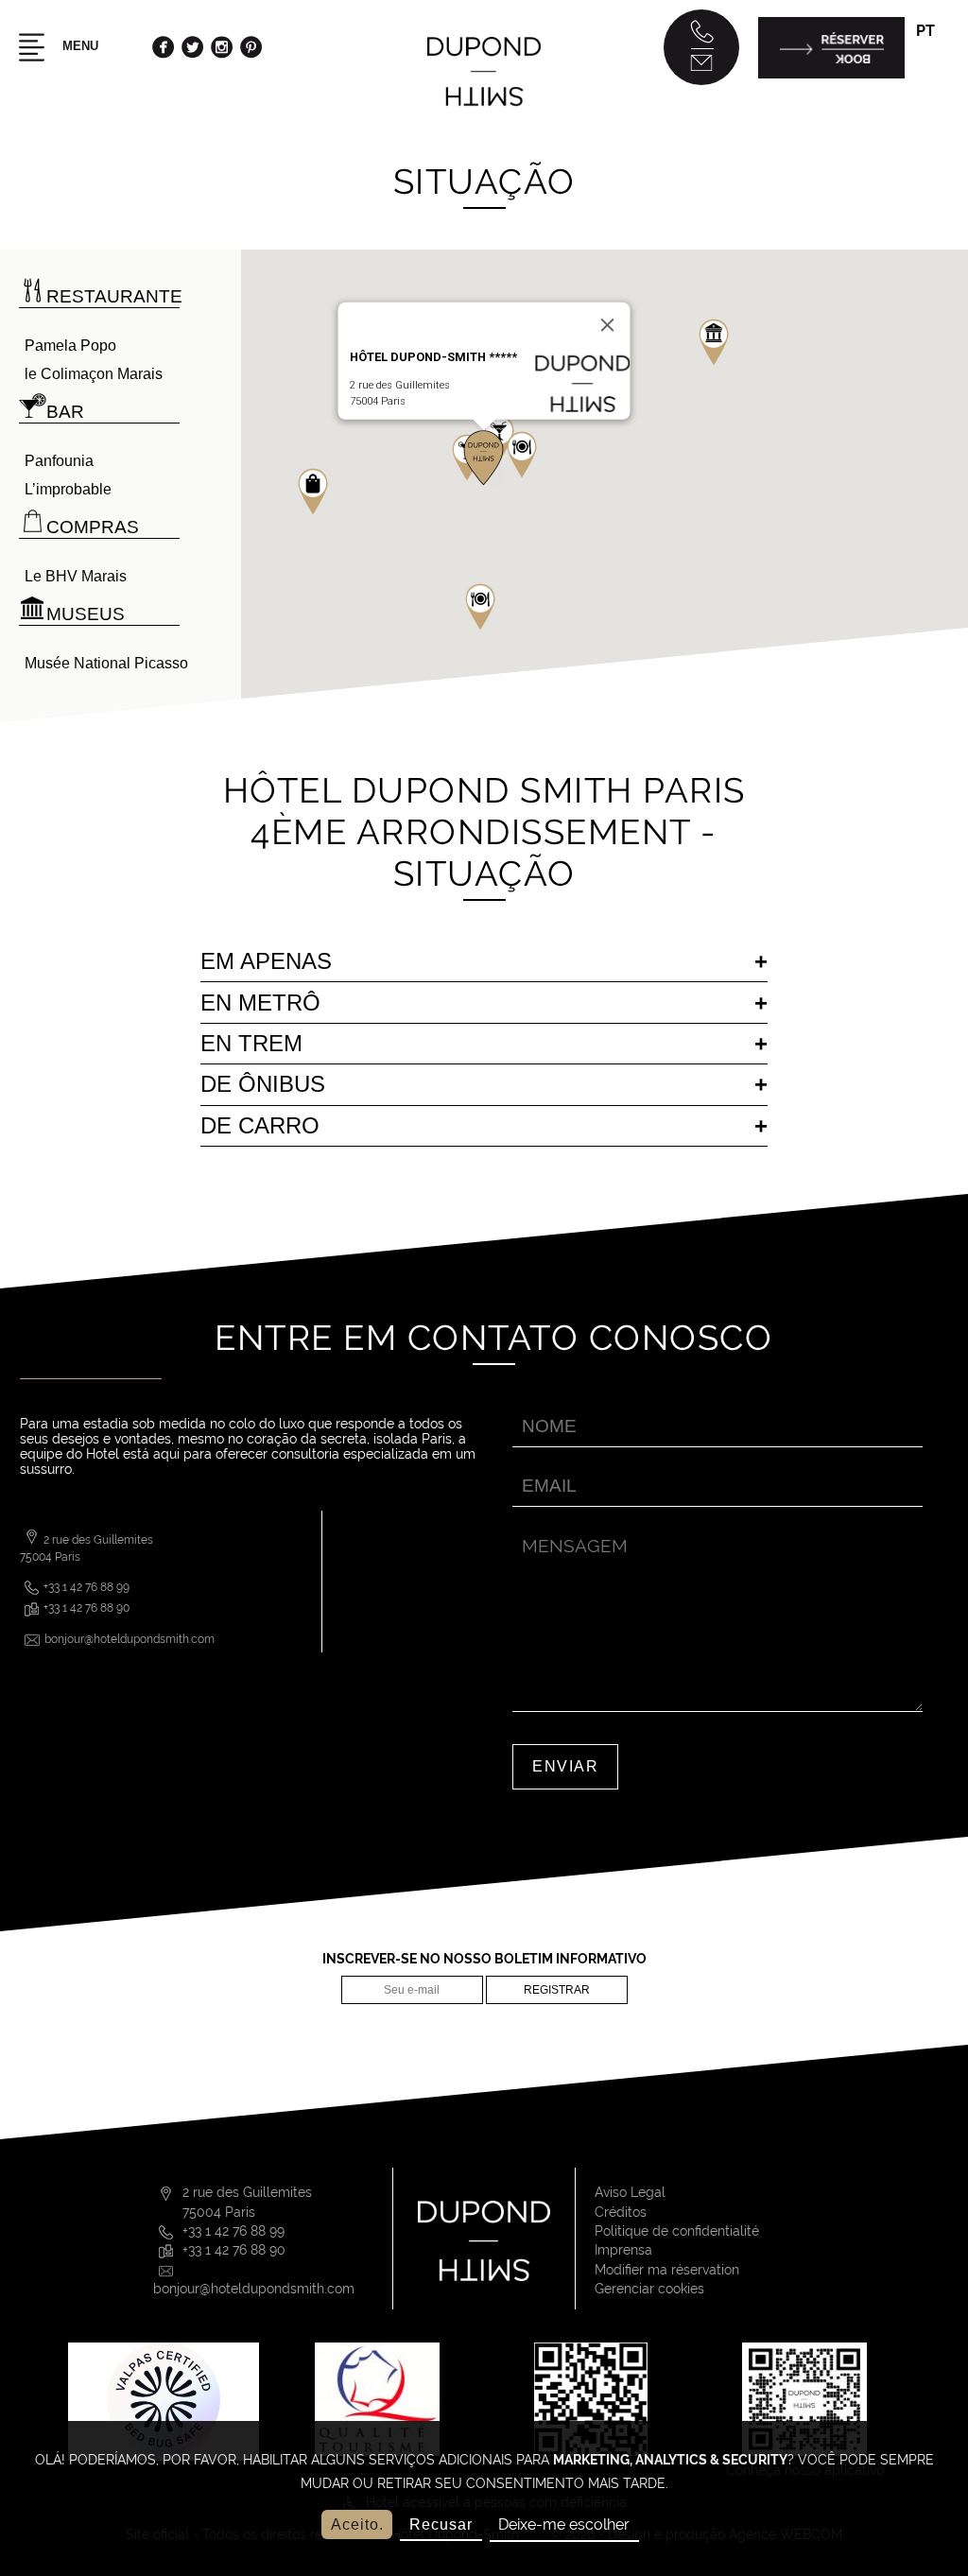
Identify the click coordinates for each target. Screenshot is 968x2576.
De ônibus (263, 1084)
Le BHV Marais (76, 576)
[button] (480, 607)
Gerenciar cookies (649, 2289)
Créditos (621, 2212)
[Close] (608, 325)
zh (926, 185)
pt (925, 31)
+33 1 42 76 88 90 (86, 1608)
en (926, 80)
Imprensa (623, 2250)
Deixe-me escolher (564, 2524)
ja (925, 163)
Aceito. (357, 2524)
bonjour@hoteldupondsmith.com (130, 1639)
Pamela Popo (70, 346)
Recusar (441, 2524)
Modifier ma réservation (667, 2270)
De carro (260, 1125)
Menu (78, 46)
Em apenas (266, 961)
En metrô (260, 1003)
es (925, 121)
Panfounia (59, 461)
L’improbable (68, 489)
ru (927, 142)
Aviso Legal (630, 2192)
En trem (251, 1043)
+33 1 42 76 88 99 (86, 1587)
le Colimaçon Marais (94, 374)
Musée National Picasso (106, 663)
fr (925, 58)
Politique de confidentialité (677, 2231)
